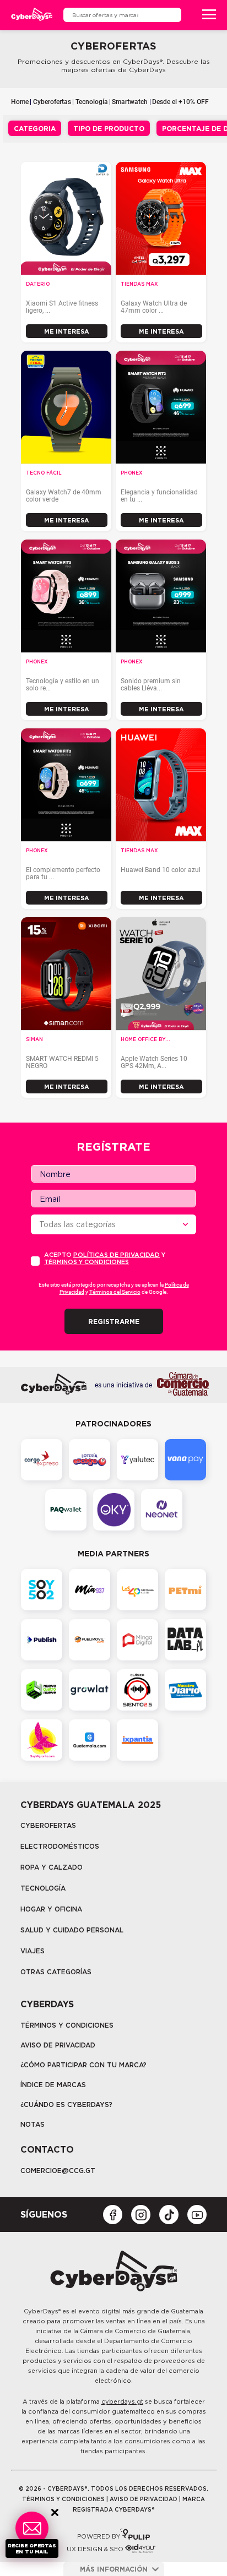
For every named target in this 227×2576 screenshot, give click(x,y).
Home (20, 102)
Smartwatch (130, 102)
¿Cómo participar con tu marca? (83, 2065)
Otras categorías (56, 1972)
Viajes (33, 1951)
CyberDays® (42, 2311)
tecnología (43, 1888)
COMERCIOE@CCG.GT (58, 2171)
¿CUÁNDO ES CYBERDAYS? (66, 2104)
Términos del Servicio (115, 1292)
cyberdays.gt (122, 2401)
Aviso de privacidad (58, 2045)
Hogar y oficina (51, 1909)
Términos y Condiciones (67, 2025)
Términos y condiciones (87, 1262)
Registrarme (114, 1322)
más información (114, 2569)
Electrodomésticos (60, 1846)
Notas (33, 2124)
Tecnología (92, 102)
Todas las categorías (77, 1224)
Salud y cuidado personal (72, 1930)
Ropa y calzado (52, 1867)
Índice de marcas (53, 2085)
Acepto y (105, 1259)
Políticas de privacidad (117, 1255)
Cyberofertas (52, 102)
